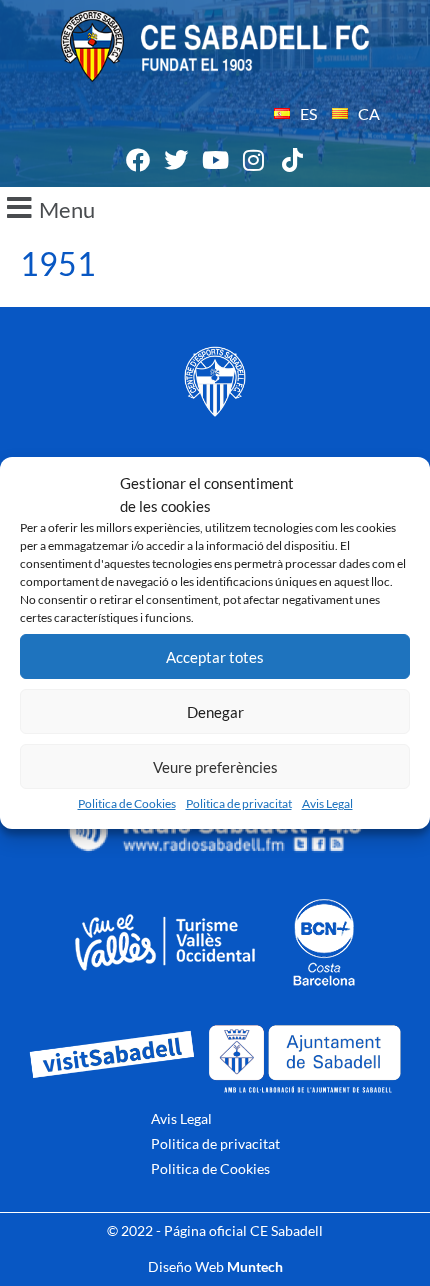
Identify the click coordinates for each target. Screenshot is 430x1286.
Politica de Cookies (127, 803)
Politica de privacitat (239, 803)
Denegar (215, 712)
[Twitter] (177, 160)
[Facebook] (138, 160)
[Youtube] (215, 160)
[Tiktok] (292, 160)
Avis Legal (327, 803)
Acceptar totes (215, 657)
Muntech (255, 1266)
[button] (215, 208)
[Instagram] (254, 160)
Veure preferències (215, 767)
